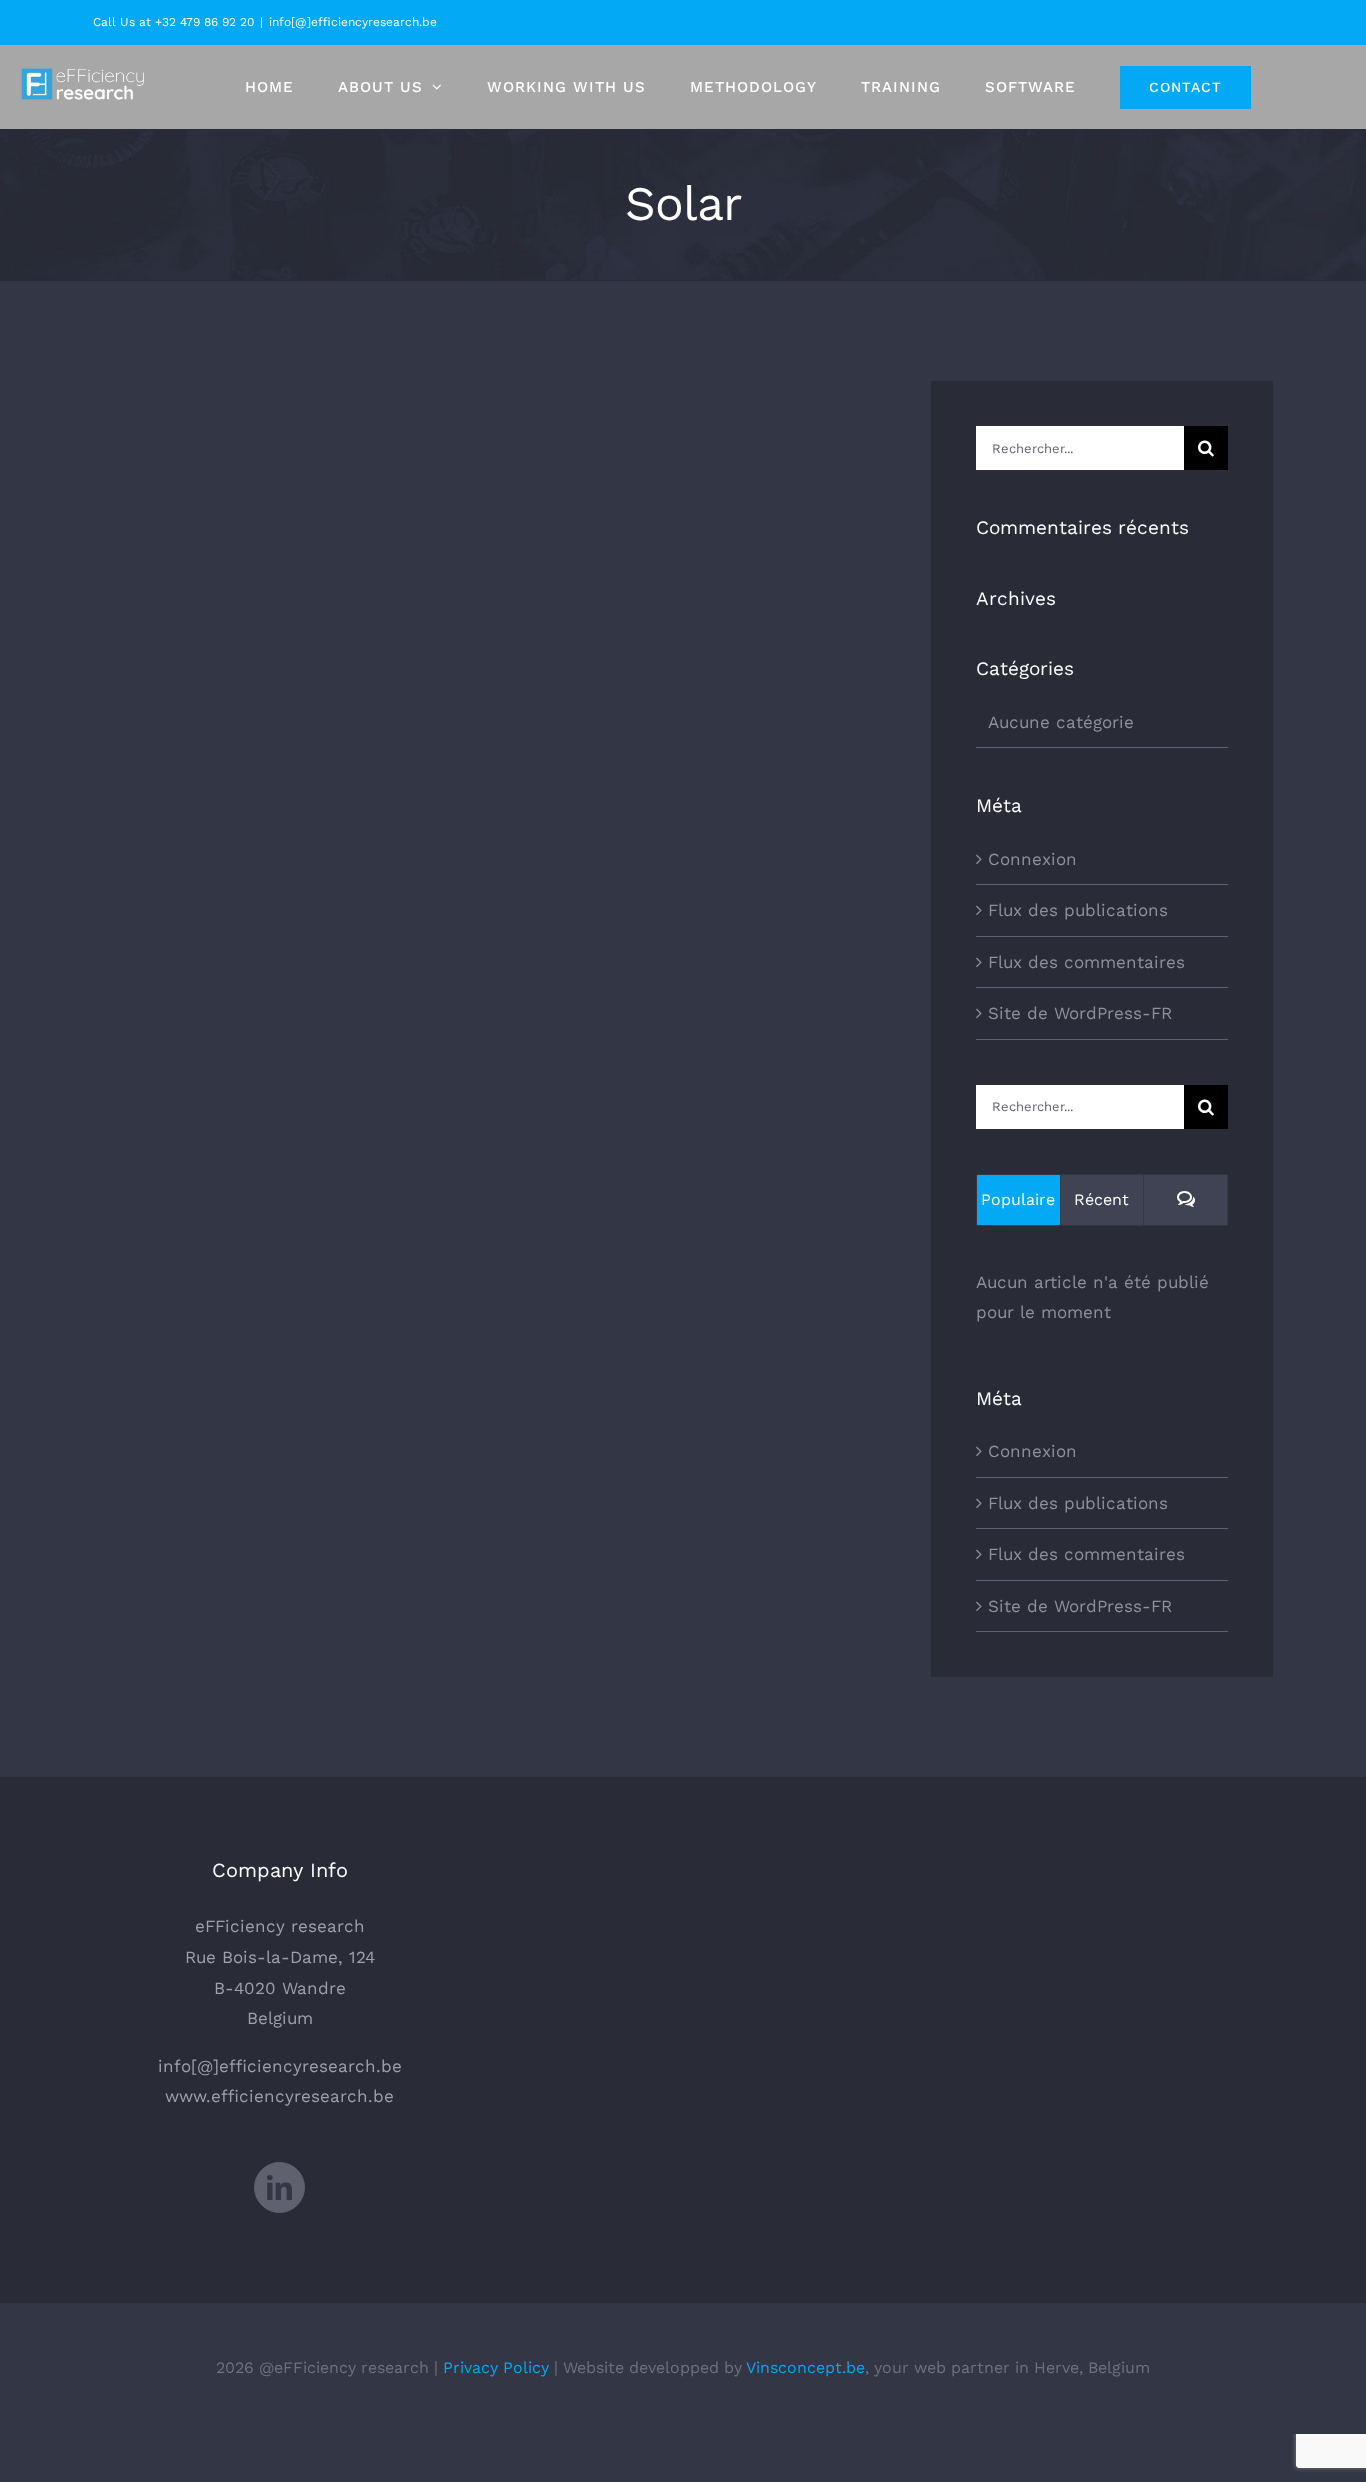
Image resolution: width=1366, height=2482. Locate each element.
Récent (1101, 1199)
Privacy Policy (496, 2367)
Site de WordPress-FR (1080, 1013)
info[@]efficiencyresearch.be (353, 22)
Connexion (1032, 859)
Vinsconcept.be (805, 2367)
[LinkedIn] (279, 2187)
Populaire (1018, 1199)
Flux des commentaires (1086, 962)
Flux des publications (1078, 910)
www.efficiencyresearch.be (279, 2096)
